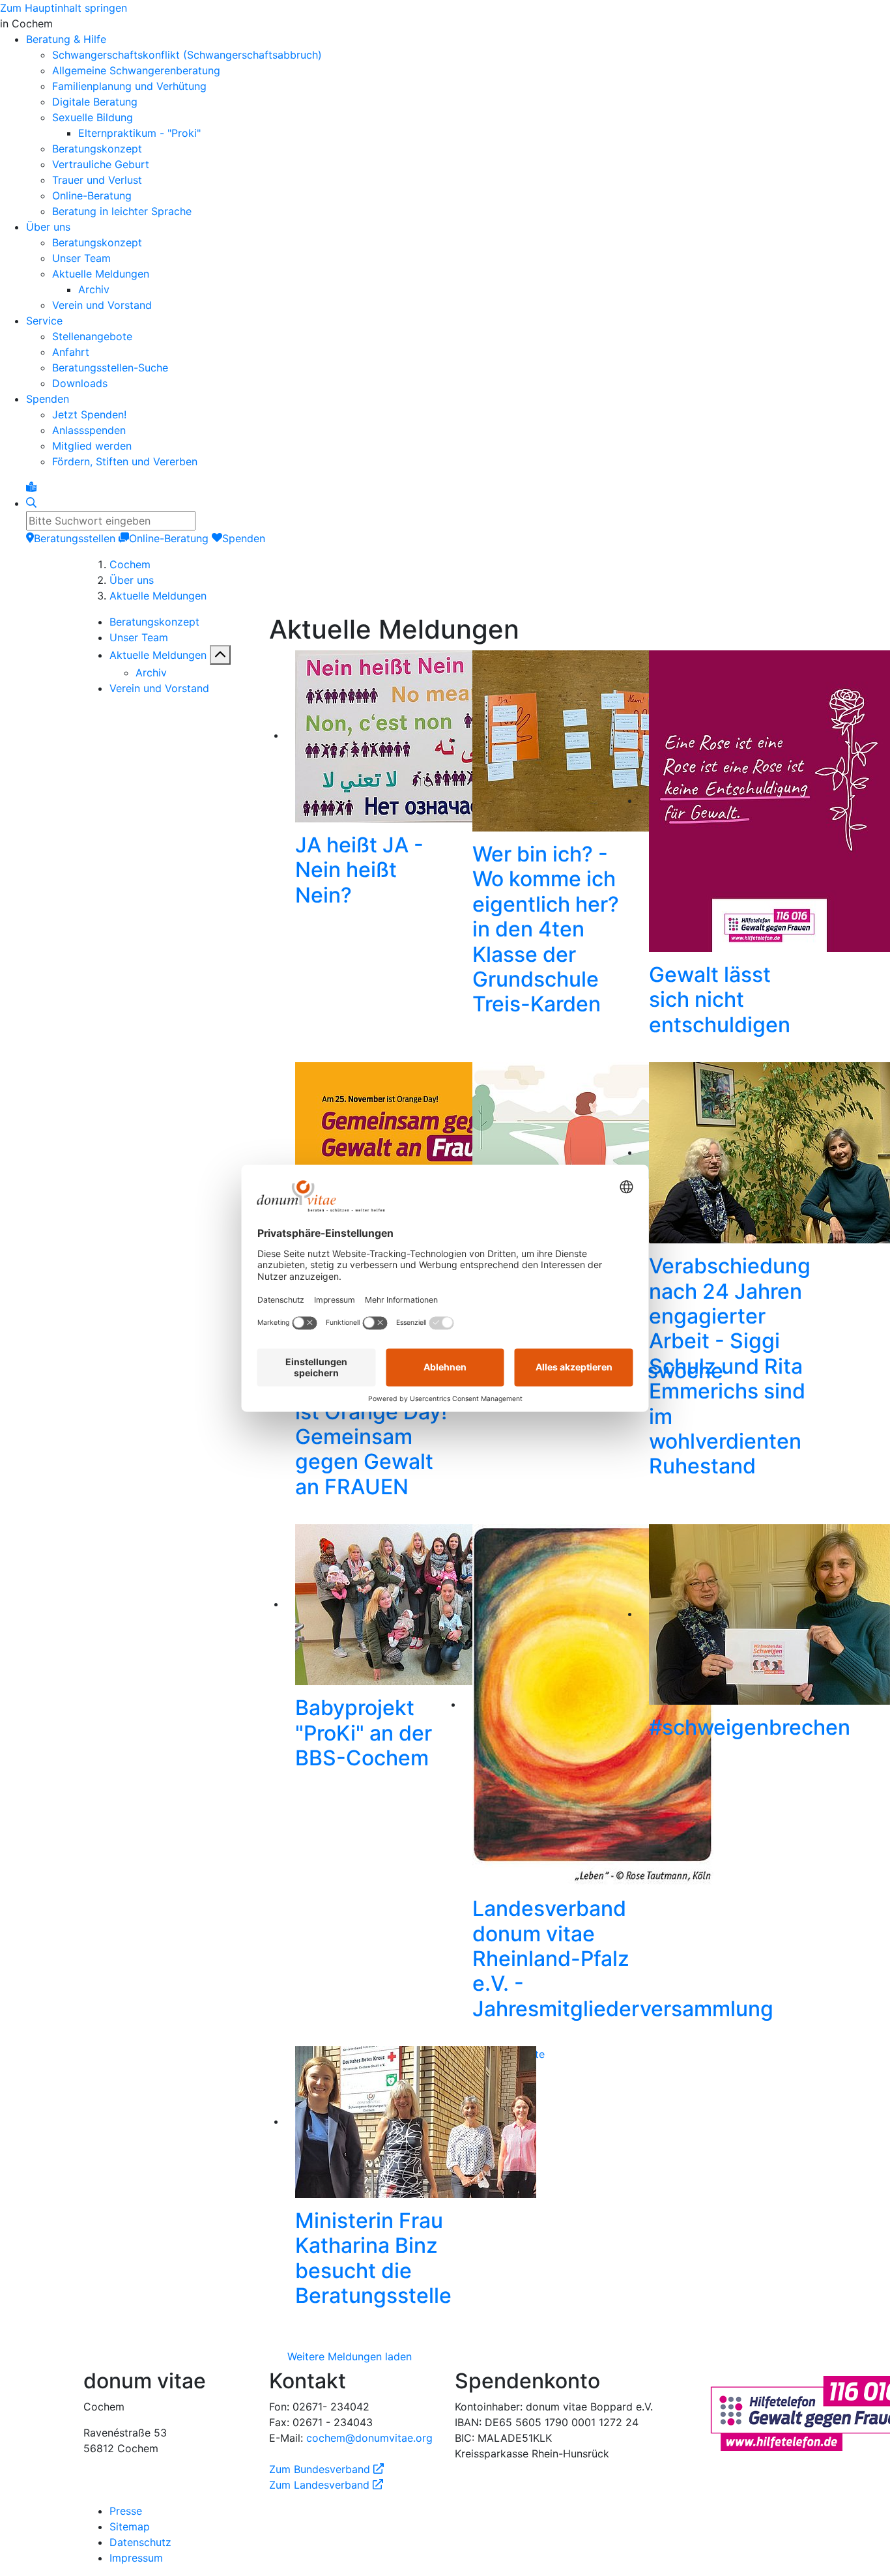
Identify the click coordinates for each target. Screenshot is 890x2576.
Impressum (136, 2558)
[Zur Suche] (31, 503)
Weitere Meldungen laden (350, 2356)
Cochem (130, 564)
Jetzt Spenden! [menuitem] (89, 414)
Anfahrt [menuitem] (71, 352)
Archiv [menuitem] (94, 289)
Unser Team (139, 637)
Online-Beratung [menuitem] (92, 195)
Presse (126, 2511)
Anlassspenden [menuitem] (89, 430)
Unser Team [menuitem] (81, 258)
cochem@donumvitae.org (369, 2438)
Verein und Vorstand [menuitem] (102, 305)
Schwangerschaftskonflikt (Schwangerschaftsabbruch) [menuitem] (187, 55)
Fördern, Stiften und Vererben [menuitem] (125, 461)
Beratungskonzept (154, 622)
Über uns (132, 580)
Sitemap (130, 2526)
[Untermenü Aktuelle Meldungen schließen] (220, 655)
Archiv (151, 673)
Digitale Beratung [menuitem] (95, 102)
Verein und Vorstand (159, 688)
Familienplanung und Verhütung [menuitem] (129, 86)
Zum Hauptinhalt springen (64, 8)
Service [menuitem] (44, 321)
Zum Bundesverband (326, 2469)
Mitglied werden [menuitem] (92, 446)
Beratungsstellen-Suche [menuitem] (110, 368)
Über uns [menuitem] (48, 227)
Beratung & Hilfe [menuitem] (66, 39)
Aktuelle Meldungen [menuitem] (101, 274)
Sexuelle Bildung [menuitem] (93, 117)
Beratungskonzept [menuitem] (97, 149)
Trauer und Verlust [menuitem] (97, 180)
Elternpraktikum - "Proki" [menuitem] (139, 133)
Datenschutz (140, 2542)
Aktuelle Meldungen (158, 596)
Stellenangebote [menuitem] (92, 336)
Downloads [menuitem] (80, 383)
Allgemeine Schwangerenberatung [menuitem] (136, 70)
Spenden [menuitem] (48, 399)
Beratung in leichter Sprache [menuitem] (122, 211)
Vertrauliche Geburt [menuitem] (101, 164)
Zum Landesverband (326, 2485)
